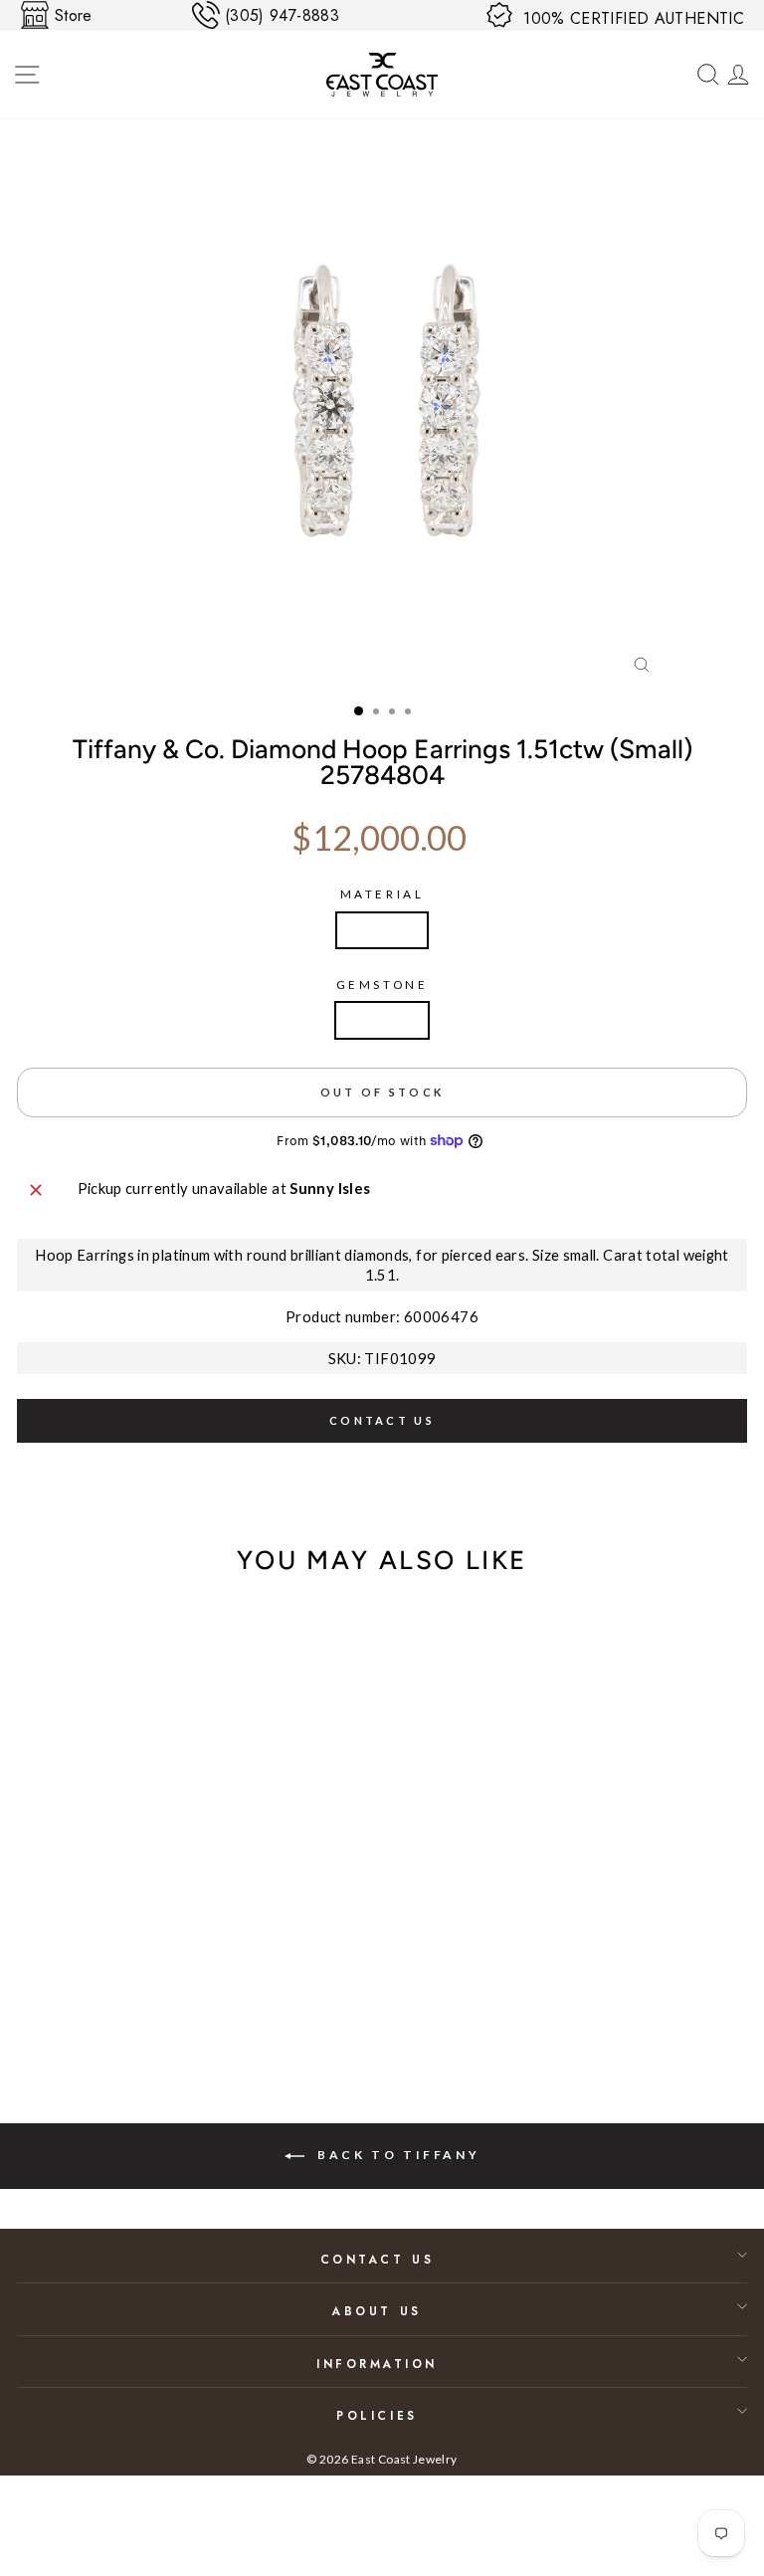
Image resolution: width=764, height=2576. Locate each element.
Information (377, 2364)
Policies (377, 2415)
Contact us (382, 1420)
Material (382, 894)
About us (377, 2311)
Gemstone (382, 985)
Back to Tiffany (396, 2155)
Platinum (382, 930)
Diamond (382, 1020)
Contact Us (377, 2259)
